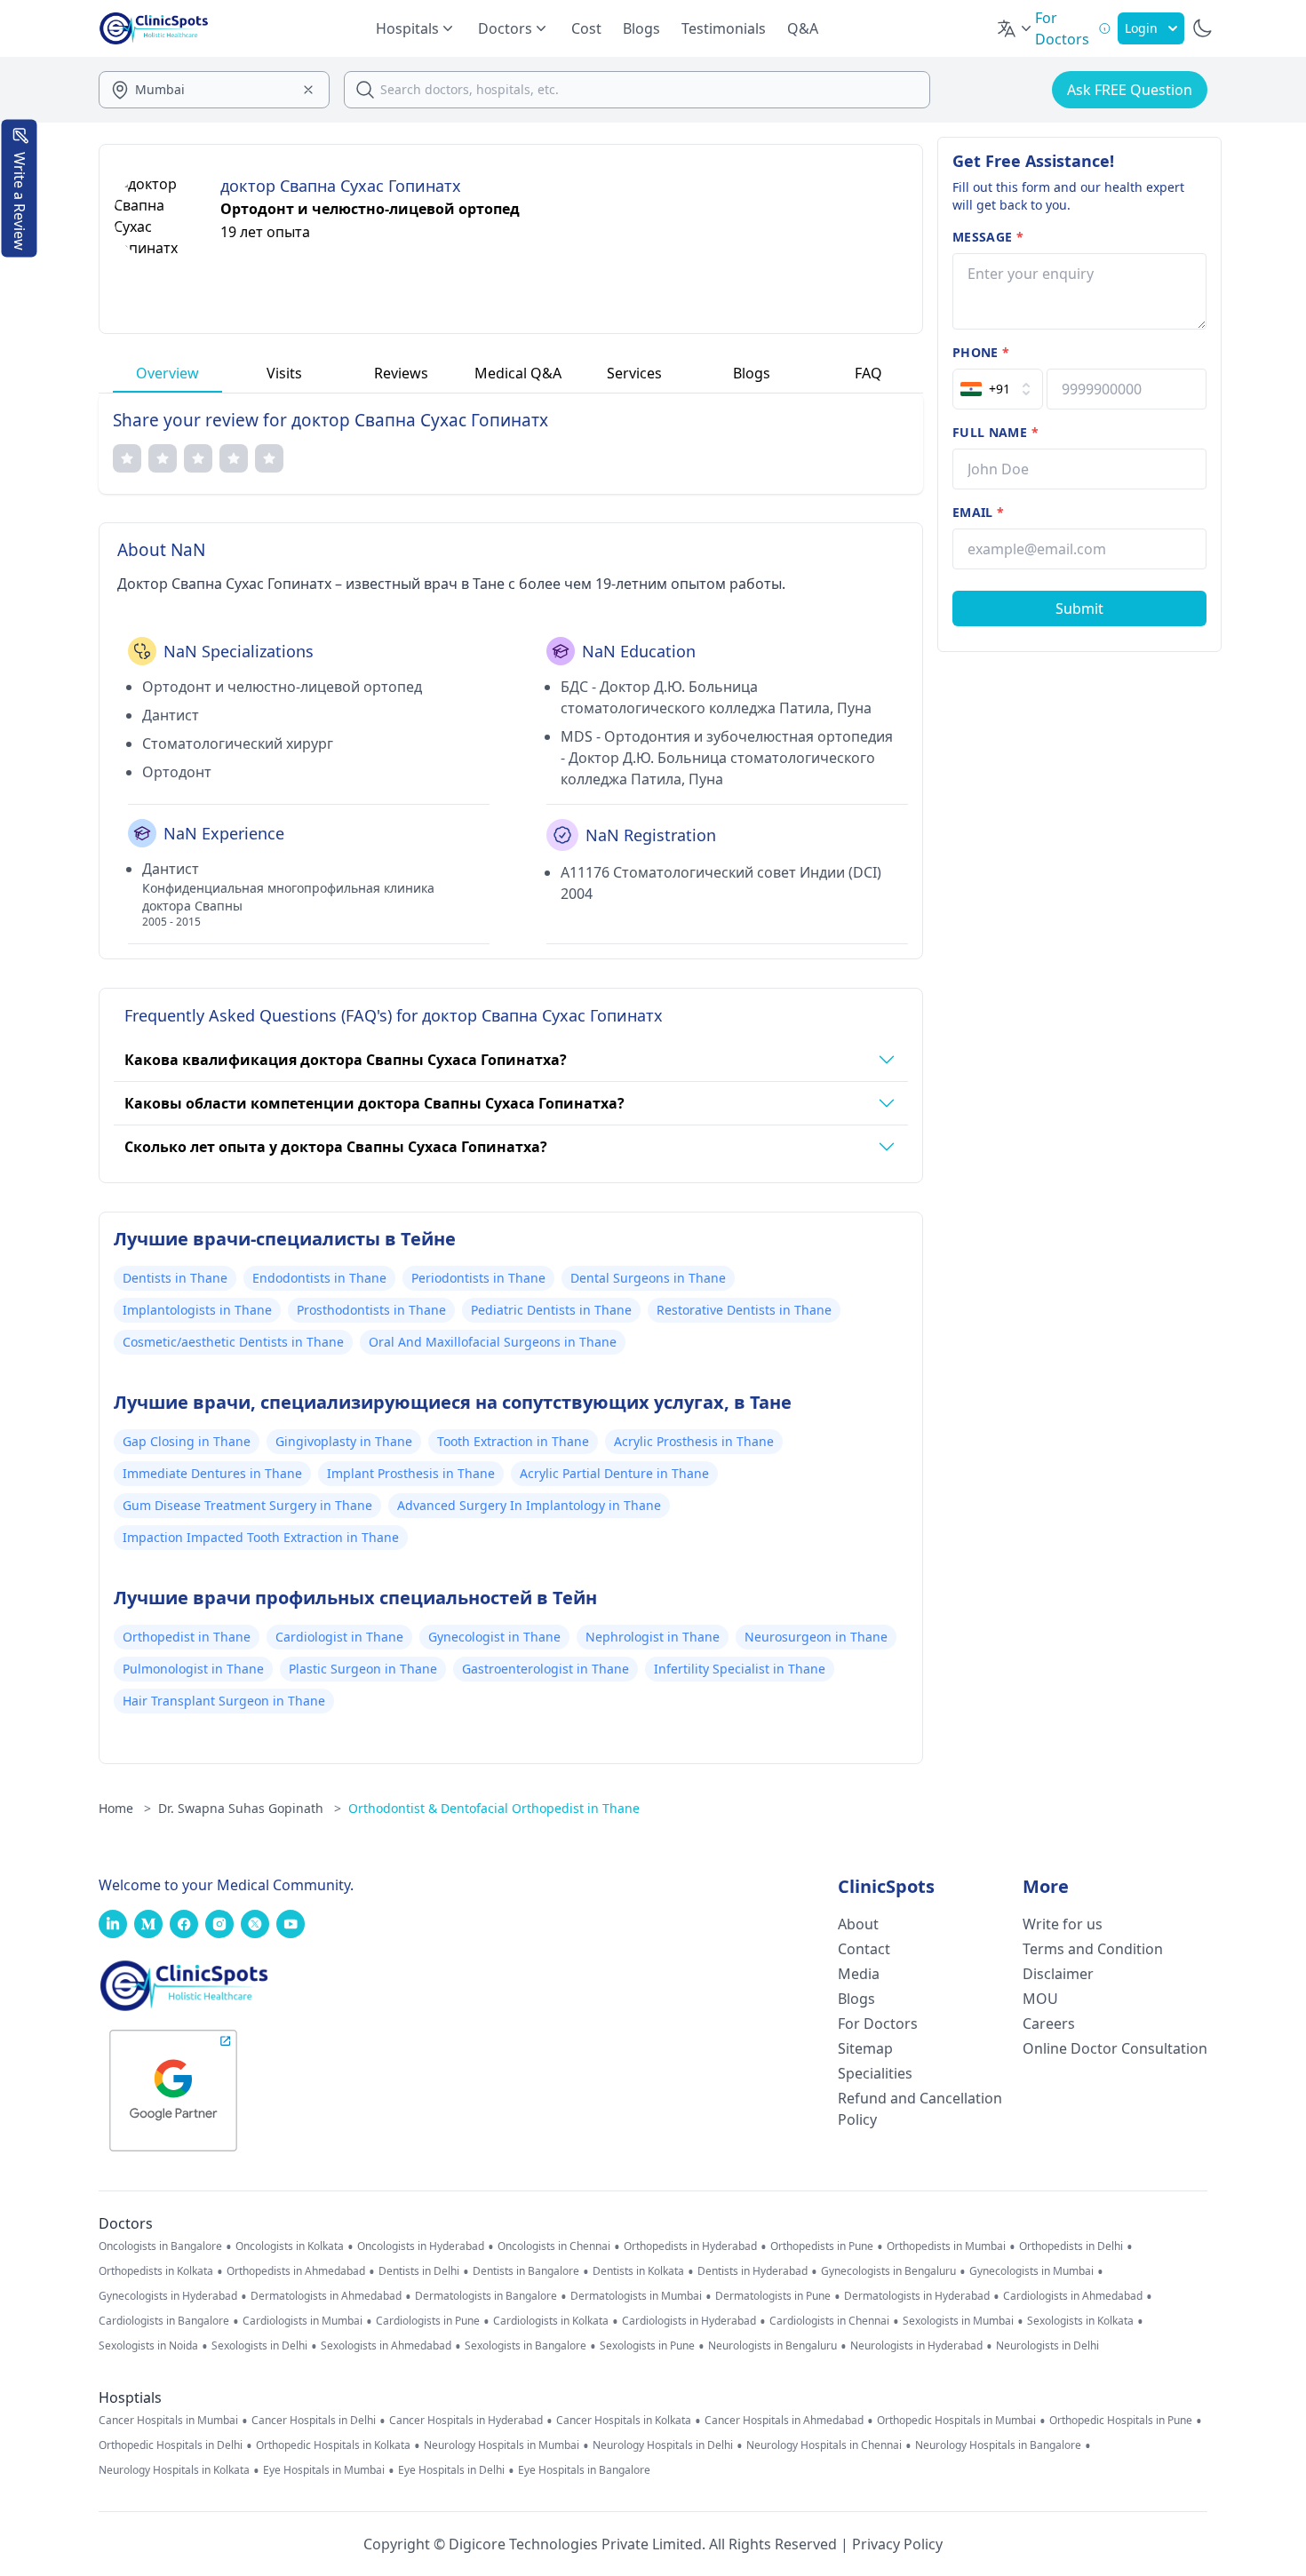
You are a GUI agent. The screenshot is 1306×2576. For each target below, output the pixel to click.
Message (988, 237)
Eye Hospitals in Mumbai (324, 2470)
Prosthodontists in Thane (371, 1310)
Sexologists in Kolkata (1080, 2321)
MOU (1040, 1999)
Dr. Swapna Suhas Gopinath (250, 1808)
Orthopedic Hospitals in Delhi (171, 2445)
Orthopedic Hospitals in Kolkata (333, 2445)
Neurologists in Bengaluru (772, 2346)
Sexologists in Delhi (259, 2346)
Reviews (401, 373)
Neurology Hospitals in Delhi (663, 2445)
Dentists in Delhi (419, 2271)
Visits (284, 373)
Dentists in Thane (175, 1278)
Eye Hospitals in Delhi (451, 2470)
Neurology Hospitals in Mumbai (502, 2445)
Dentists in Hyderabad (753, 2271)
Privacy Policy (897, 2544)
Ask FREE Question (1130, 90)
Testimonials (724, 28)
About (858, 1924)
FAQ (868, 373)
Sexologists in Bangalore (526, 2346)
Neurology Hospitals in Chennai (824, 2445)
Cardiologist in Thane (339, 1637)
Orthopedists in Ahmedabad (296, 2271)
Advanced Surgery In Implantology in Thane (529, 1505)
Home (125, 1808)
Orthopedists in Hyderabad (690, 2246)
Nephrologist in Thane (653, 1637)
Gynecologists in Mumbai (1031, 2271)
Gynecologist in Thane (494, 1637)
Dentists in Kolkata (638, 2271)
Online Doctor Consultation (1115, 2048)
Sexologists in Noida (148, 2346)
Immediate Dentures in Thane (212, 1473)
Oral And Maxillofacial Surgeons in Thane (493, 1342)
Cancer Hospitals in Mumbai (168, 2421)
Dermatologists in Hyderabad (917, 2296)
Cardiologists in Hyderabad (689, 2321)
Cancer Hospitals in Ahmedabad (784, 2421)
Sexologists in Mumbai (958, 2321)
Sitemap (865, 2048)
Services (634, 373)
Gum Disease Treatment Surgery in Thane (247, 1505)
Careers (1049, 2023)
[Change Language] (1015, 28)
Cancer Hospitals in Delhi (314, 2421)
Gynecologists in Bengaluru (888, 2271)
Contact (864, 1949)
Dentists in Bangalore (526, 2271)
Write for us (1063, 1924)
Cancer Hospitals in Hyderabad (466, 2421)
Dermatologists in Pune (773, 2296)
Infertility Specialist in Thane (740, 1669)
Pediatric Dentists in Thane (551, 1310)
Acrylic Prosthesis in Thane (694, 1441)
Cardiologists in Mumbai (303, 2321)
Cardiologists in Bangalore (164, 2321)
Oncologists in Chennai (554, 2246)
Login (1141, 28)
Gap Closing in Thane (187, 1441)
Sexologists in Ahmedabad (386, 2346)
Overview (167, 373)
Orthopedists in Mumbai (946, 2246)
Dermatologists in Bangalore (486, 2296)
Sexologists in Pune (647, 2346)
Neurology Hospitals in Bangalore (998, 2445)
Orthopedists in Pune (822, 2246)
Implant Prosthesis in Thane (411, 1473)
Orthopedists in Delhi (1071, 2246)
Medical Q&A (518, 373)
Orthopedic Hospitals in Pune (1121, 2421)
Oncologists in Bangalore (160, 2246)
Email (978, 512)
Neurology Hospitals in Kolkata (174, 2470)
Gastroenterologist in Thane (545, 1669)
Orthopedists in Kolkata (156, 2271)
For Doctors (878, 2023)
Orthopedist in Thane (187, 1637)
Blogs (641, 28)
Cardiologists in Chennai (829, 2321)
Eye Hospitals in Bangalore (584, 2470)
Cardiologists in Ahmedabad (1073, 2296)
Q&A (803, 28)
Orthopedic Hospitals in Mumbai (956, 2421)
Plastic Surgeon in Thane (363, 1669)
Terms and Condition (1093, 1949)
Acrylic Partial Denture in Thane (614, 1473)
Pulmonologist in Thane (193, 1669)
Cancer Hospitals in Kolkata (624, 2421)
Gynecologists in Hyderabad (168, 2296)
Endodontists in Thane (319, 1278)
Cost (586, 28)
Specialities (875, 2073)
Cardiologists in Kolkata (551, 2321)
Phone (981, 352)
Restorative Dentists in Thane (744, 1310)
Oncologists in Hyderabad (421, 2246)
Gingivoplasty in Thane (344, 1441)
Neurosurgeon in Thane (816, 1637)
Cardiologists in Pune (428, 2321)
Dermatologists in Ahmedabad (326, 2296)
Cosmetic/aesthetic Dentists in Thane (233, 1342)
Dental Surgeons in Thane (648, 1278)
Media (859, 1974)
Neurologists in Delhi (1047, 2346)
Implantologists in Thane (197, 1310)
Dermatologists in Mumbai (636, 2296)
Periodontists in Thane (478, 1278)
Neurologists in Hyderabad (916, 2346)
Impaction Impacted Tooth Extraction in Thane (261, 1537)
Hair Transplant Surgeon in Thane (224, 1701)
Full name (995, 432)
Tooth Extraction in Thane (513, 1441)
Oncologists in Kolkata (290, 2246)
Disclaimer (1058, 1974)
